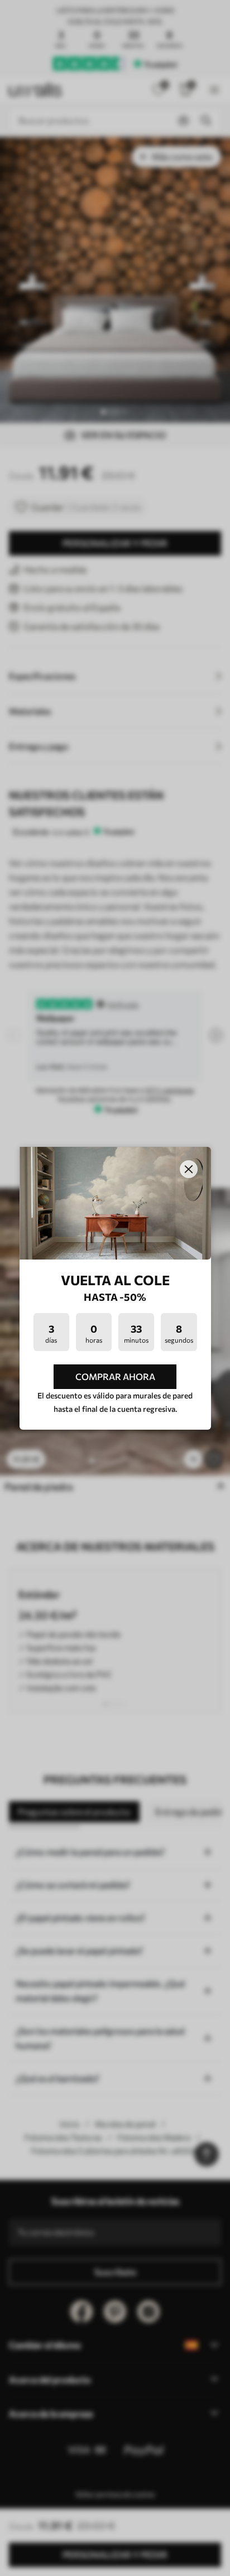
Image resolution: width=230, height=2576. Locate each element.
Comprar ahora (115, 1376)
